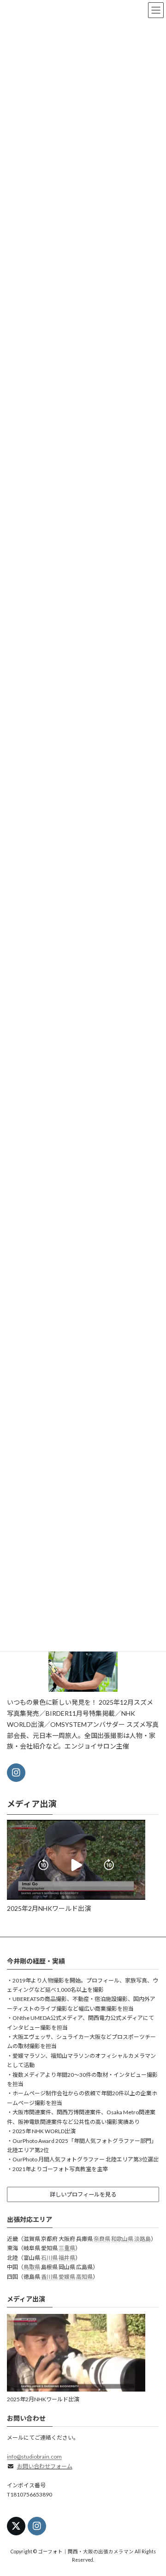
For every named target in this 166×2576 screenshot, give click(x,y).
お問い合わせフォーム (45, 2466)
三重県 (67, 2248)
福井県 (67, 2257)
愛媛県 (67, 2276)
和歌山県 (122, 2238)
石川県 (49, 2257)
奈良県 (102, 2238)
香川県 (49, 2276)
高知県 (84, 2276)
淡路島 (142, 2238)
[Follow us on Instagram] (16, 1773)
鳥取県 (32, 2267)
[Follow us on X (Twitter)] (16, 2526)
